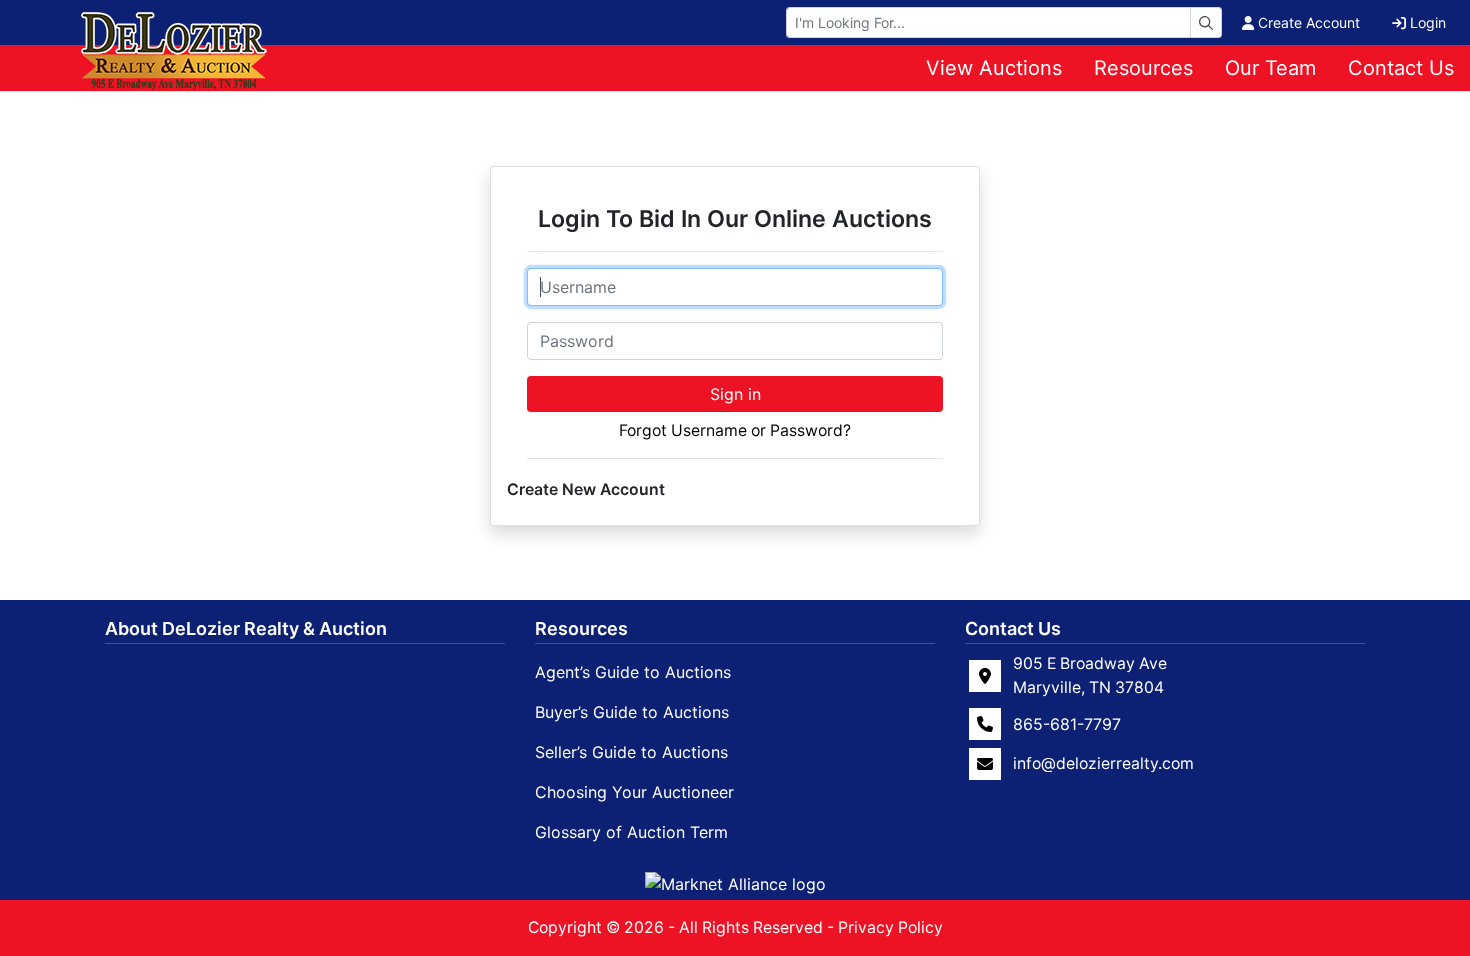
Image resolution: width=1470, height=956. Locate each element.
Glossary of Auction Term (631, 832)
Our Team (1270, 68)
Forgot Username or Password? (735, 430)
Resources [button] (1143, 68)
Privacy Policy (890, 927)
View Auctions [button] (994, 68)
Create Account (1309, 22)
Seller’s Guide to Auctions (631, 752)
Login (1428, 22)
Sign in (735, 394)
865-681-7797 (1067, 724)
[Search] (1206, 22)
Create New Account (586, 489)
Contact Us (1401, 68)
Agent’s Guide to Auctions (633, 672)
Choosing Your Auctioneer (634, 792)
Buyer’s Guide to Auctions (632, 712)
